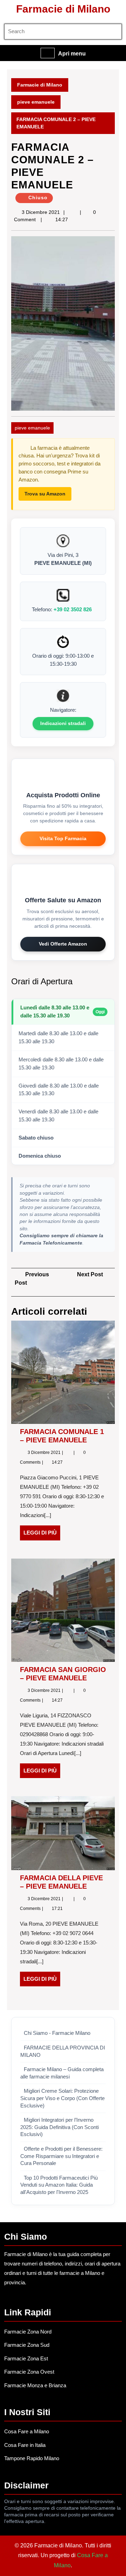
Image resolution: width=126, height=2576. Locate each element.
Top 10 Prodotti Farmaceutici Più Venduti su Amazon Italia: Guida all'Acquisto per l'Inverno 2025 (59, 2185)
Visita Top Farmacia (63, 838)
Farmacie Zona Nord (28, 2332)
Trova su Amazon (45, 494)
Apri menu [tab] (72, 54)
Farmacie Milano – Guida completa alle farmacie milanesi (62, 2073)
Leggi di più (42, 1535)
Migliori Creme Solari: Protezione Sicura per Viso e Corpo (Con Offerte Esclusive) (62, 2098)
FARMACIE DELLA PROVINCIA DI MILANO (63, 2051)
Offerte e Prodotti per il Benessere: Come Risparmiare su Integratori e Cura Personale (61, 2156)
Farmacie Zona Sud (27, 2345)
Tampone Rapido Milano (32, 2458)
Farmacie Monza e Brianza (35, 2385)
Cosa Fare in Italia (25, 2445)
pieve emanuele (36, 102)
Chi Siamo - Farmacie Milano (57, 2033)
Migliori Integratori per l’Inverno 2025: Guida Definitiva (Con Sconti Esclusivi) (59, 2127)
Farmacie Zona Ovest (29, 2372)
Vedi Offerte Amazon (63, 944)
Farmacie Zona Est (26, 2358)
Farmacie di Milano (63, 9)
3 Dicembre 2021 (41, 212)
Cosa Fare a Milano (27, 2431)
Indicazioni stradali (63, 723)
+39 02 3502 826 (73, 609)
